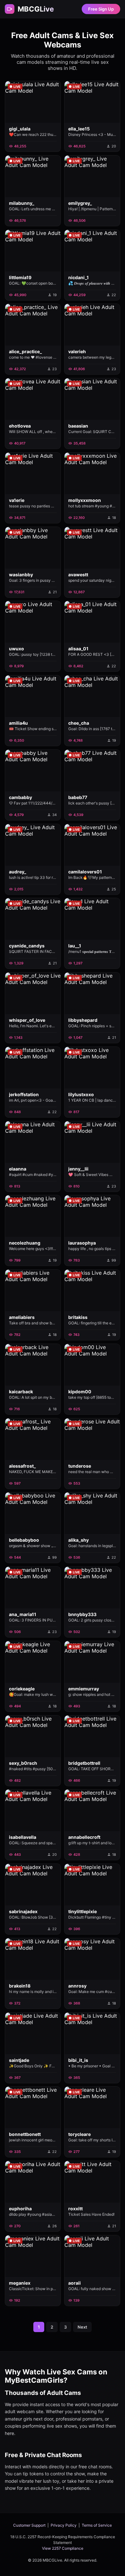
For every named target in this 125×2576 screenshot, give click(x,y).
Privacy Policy (64, 2525)
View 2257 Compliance (63, 2548)
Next (82, 2327)
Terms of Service (97, 2525)
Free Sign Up (101, 9)
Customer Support (29, 2525)
